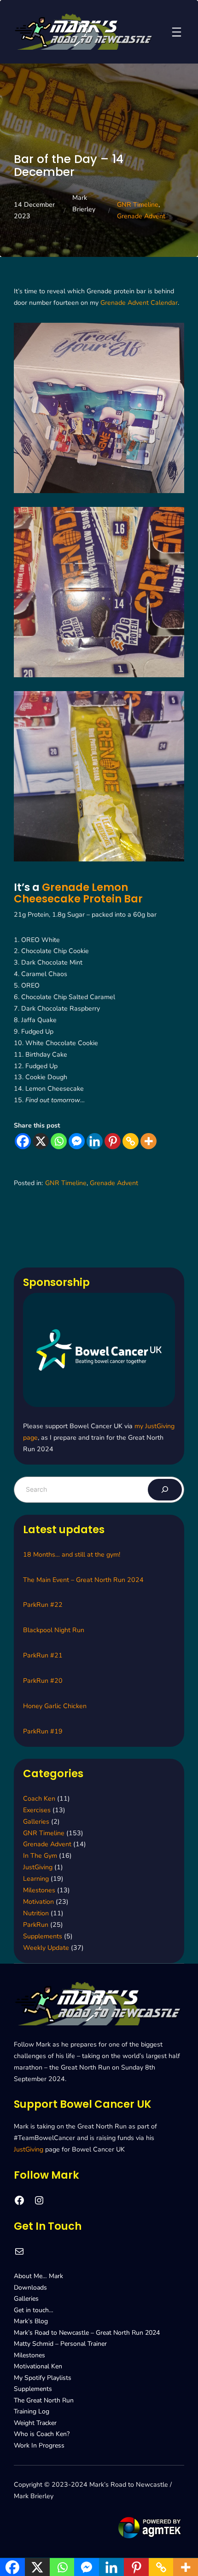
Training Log (32, 2411)
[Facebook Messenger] (77, 1141)
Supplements (43, 1936)
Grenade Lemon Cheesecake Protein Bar (78, 893)
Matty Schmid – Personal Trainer (60, 2344)
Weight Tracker (35, 2423)
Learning (36, 1879)
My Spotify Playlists (43, 2378)
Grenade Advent (141, 216)
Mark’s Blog (31, 2321)
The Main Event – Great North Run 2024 (83, 1580)
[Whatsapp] (59, 1141)
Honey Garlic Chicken (55, 1706)
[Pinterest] (113, 1141)
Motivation (38, 1902)
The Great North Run (44, 2400)
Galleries (36, 1822)
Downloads (30, 2288)
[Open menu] (177, 32)
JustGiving (38, 1867)
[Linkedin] (95, 1141)
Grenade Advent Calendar (139, 303)
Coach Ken (39, 1799)
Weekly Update (46, 1948)
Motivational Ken (38, 2366)
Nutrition (36, 1913)
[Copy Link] (131, 1141)
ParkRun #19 (43, 1731)
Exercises (37, 1810)
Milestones (39, 1890)
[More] (148, 1141)
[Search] (165, 1490)
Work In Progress (39, 2445)
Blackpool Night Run (54, 1630)
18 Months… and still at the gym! (72, 1555)
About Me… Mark (38, 2276)
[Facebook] (23, 1141)
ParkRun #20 (43, 1681)
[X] (41, 1141)
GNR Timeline (138, 205)
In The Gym (40, 1856)
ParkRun (36, 1925)
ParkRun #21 (43, 1655)
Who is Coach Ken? (42, 2434)
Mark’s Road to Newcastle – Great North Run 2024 (87, 2333)
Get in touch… (34, 2310)
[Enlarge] (172, 335)
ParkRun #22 (43, 1605)
